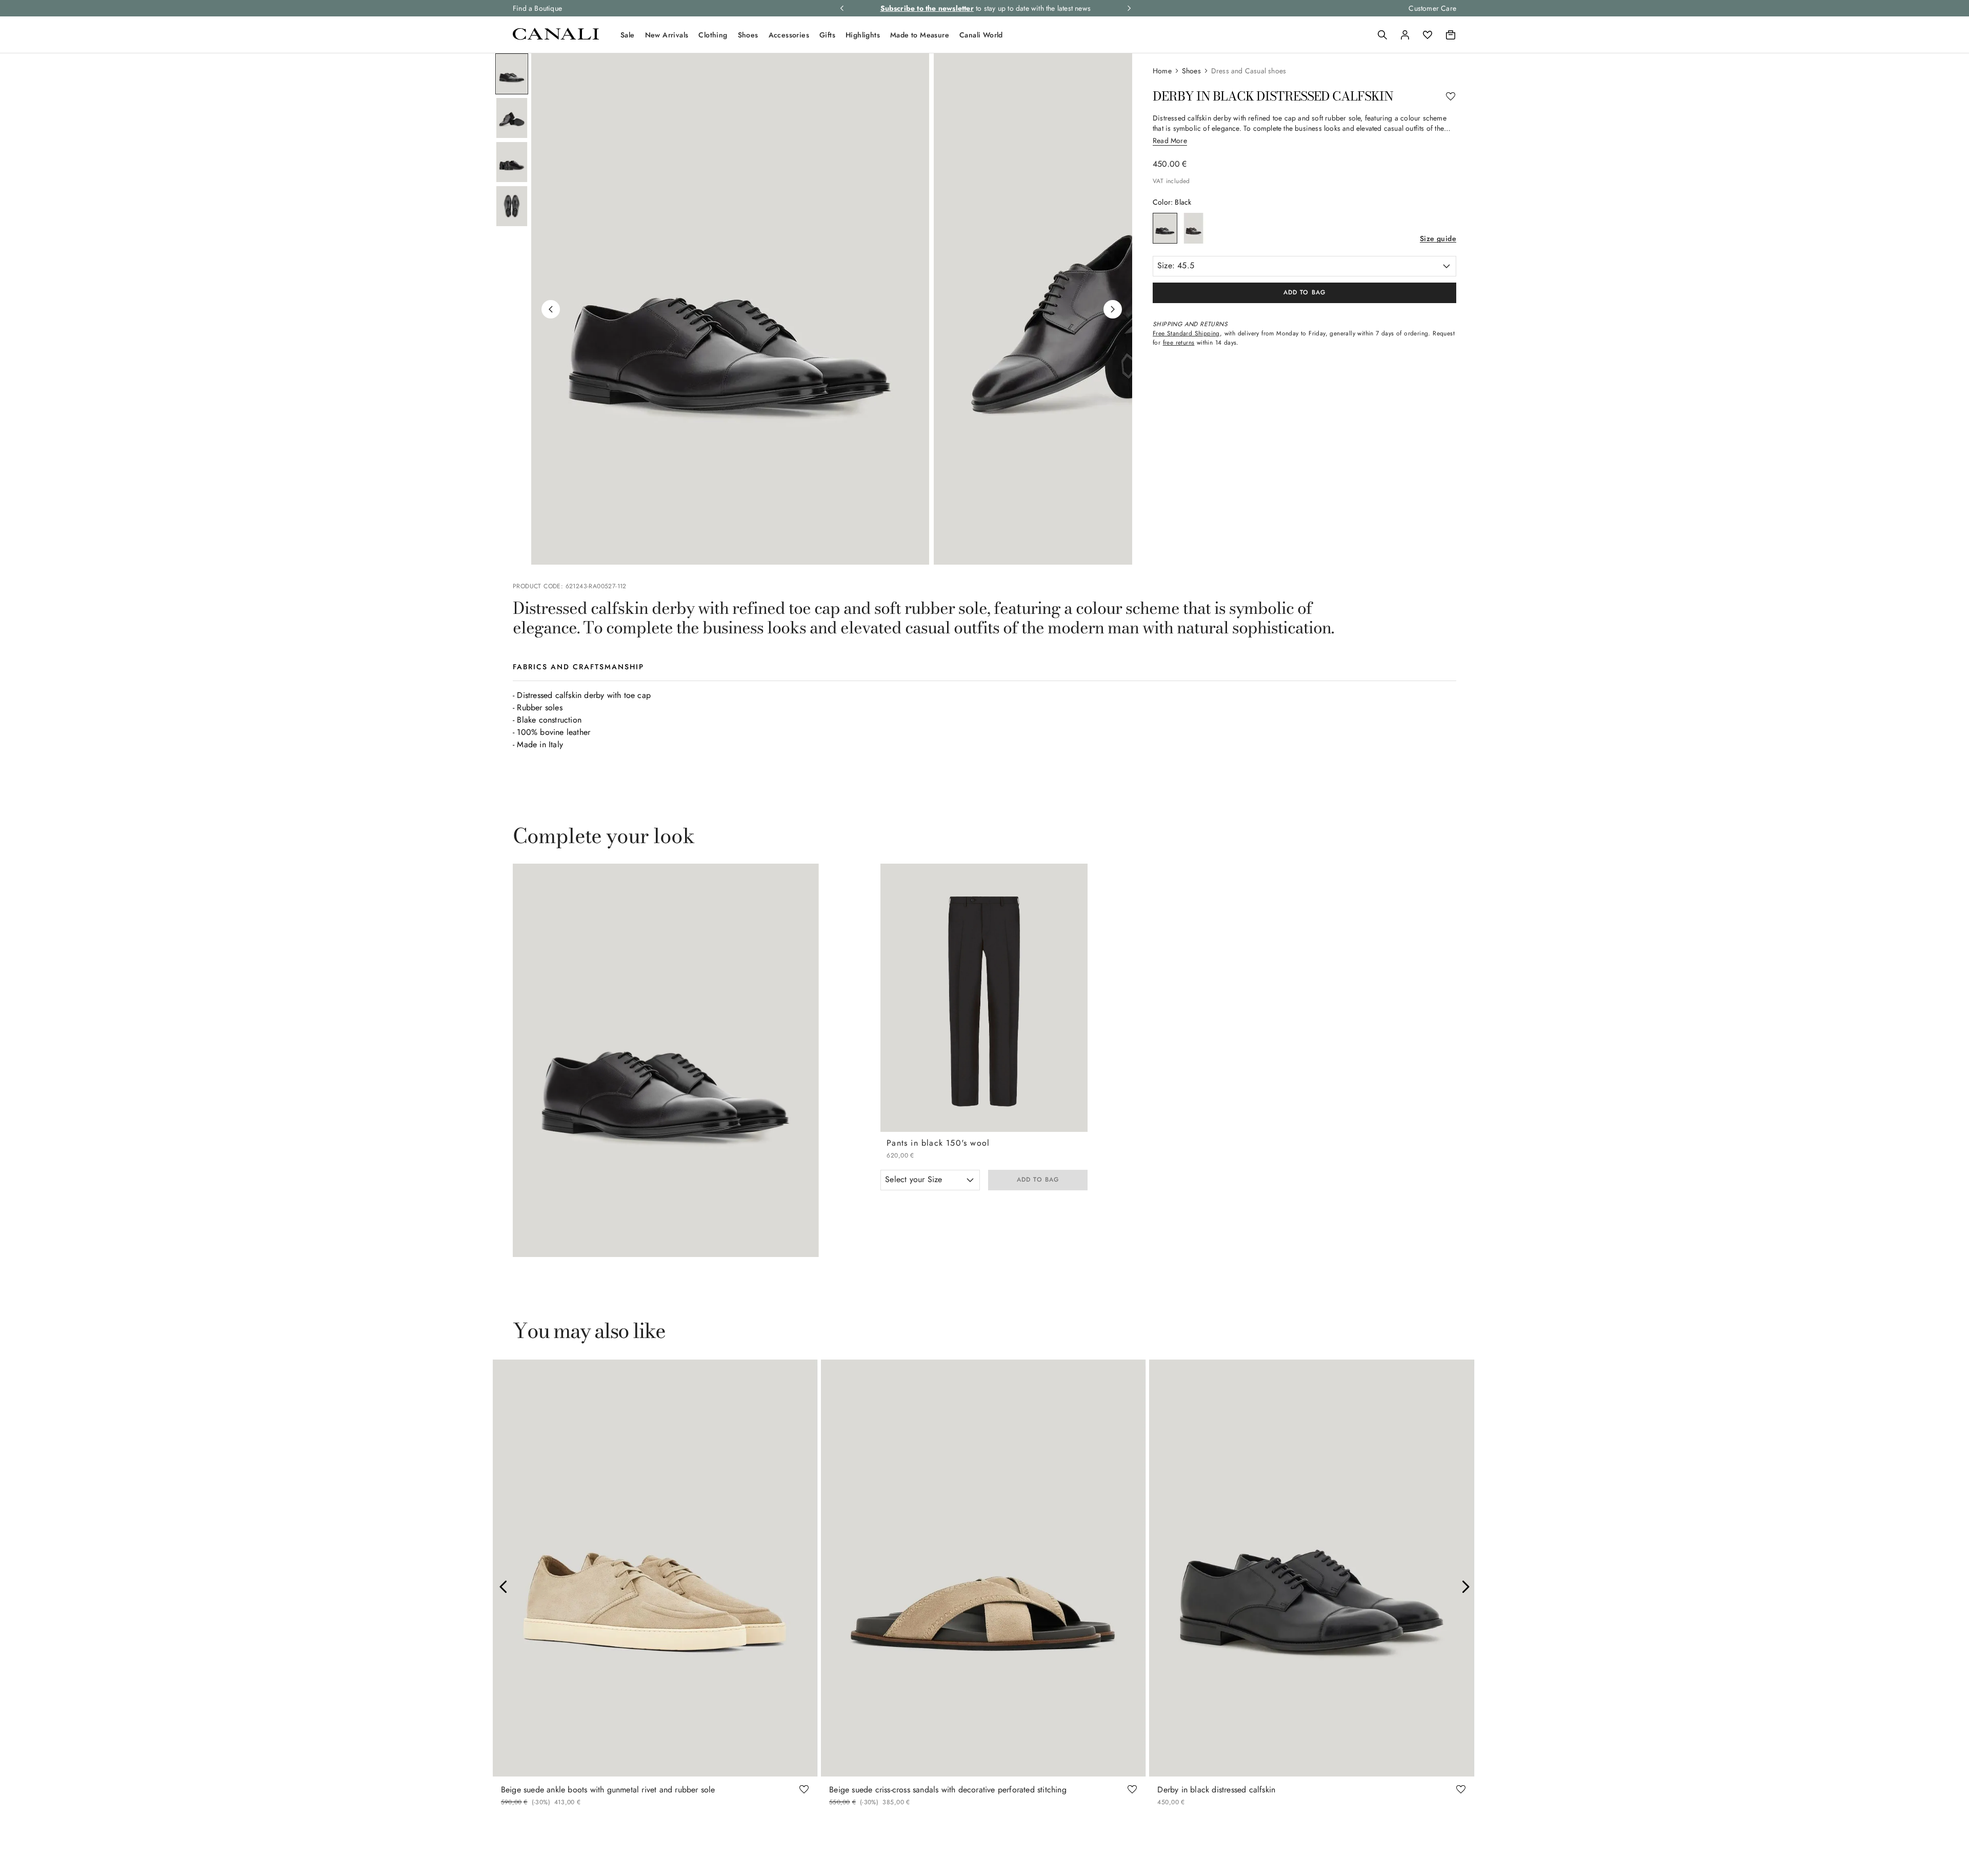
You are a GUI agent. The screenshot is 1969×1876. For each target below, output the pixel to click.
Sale (628, 35)
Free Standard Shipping (1186, 333)
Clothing (713, 35)
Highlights (863, 35)
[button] (1382, 35)
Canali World (981, 35)
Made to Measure (920, 35)
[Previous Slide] (504, 1587)
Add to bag (1038, 1180)
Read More (1170, 141)
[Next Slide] (1465, 1587)
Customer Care (1432, 8)
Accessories (789, 35)
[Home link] (1167, 71)
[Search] (1382, 35)
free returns (1179, 343)
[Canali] (556, 37)
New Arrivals (667, 35)
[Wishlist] (1428, 35)
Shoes (748, 35)
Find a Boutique (537, 8)
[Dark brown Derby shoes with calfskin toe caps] (1194, 228)
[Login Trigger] (1405, 35)
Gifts (827, 35)
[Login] (1405, 35)
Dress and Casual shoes (1249, 71)
